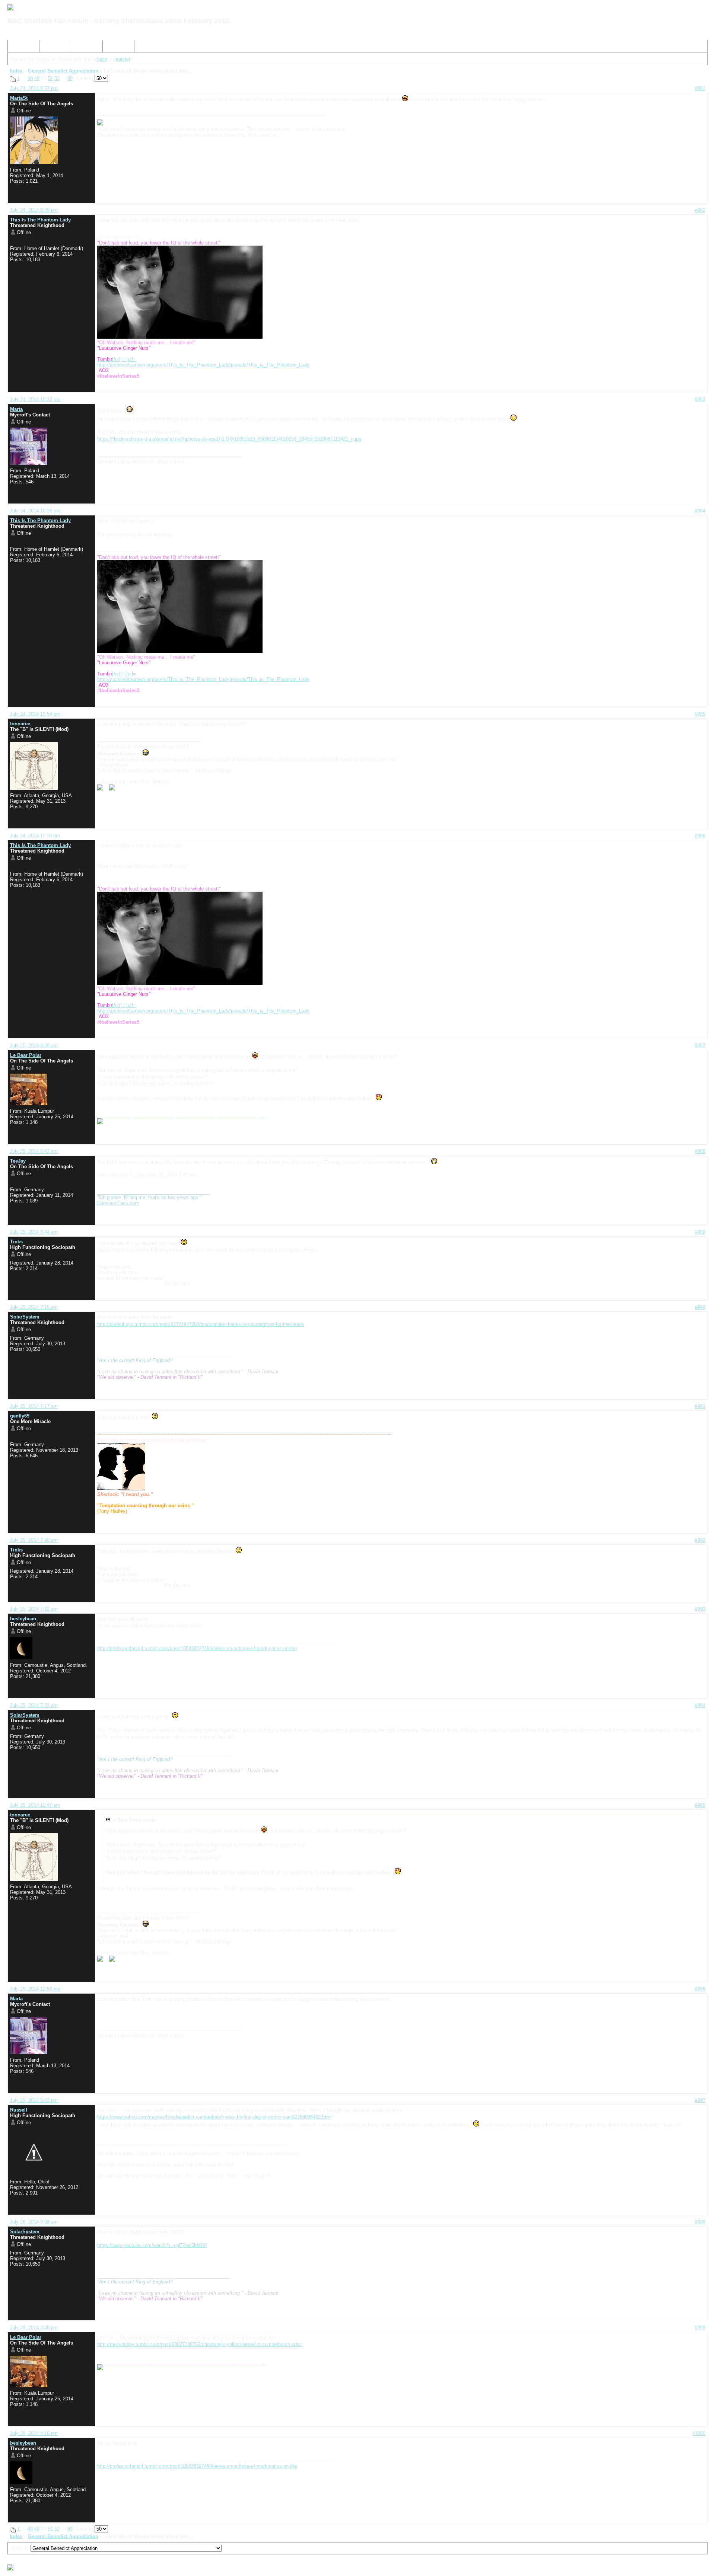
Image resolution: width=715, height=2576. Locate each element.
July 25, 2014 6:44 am (34, 1232)
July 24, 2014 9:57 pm (34, 88)
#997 (700, 2100)
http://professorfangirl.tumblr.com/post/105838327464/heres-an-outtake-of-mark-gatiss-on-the (197, 1648)
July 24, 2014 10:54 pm (35, 714)
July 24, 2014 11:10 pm (35, 836)
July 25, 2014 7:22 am (34, 1609)
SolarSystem (25, 1317)
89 (70, 78)
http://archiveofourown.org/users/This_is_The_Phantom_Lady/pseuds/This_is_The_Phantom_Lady (203, 365)
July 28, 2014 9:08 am (34, 2222)
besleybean (23, 1619)
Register (83, 47)
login (102, 59)
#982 (700, 210)
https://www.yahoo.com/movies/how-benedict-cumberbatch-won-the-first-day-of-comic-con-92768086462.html (214, 2117)
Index (17, 47)
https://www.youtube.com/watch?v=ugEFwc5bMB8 (152, 2245)
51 (50, 78)
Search (50, 47)
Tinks (16, 1242)
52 (57, 78)
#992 (700, 1540)
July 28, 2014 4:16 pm (34, 2433)
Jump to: (20, 2548)
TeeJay (18, 1161)
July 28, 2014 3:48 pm (34, 2328)
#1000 (699, 2433)
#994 (700, 1705)
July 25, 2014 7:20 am (34, 1540)
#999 (700, 2328)
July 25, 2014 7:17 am (34, 1406)
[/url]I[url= (117, 359)
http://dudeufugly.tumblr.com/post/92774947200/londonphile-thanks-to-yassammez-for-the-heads (201, 1324)
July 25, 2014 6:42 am (34, 1151)
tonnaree (20, 724)
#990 (700, 1307)
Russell (19, 2110)
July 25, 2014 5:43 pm (34, 2100)
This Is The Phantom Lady (40, 220)
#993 (700, 1609)
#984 (700, 511)
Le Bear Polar (26, 1055)
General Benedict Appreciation (63, 71)
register (122, 59)
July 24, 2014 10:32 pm (35, 399)
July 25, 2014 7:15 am (34, 1307)
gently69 (20, 1416)
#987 (700, 1046)
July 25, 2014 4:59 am (34, 1046)
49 (37, 78)
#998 (700, 2222)
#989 (700, 1232)
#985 (700, 714)
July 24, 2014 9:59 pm (34, 210)
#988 (700, 1151)
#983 (700, 399)
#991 (700, 1406)
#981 (700, 88)
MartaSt (19, 98)
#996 (700, 1989)
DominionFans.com (118, 1203)
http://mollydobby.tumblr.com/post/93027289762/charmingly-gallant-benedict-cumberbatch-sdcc (200, 2344)
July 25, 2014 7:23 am (34, 1705)
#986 (700, 836)
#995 (700, 1805)
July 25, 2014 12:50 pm (35, 1989)
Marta (16, 409)
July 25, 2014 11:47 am (35, 1805)
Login (112, 47)
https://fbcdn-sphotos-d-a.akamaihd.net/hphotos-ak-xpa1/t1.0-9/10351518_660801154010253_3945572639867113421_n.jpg (229, 439)
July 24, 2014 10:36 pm (35, 511)
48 (30, 78)
